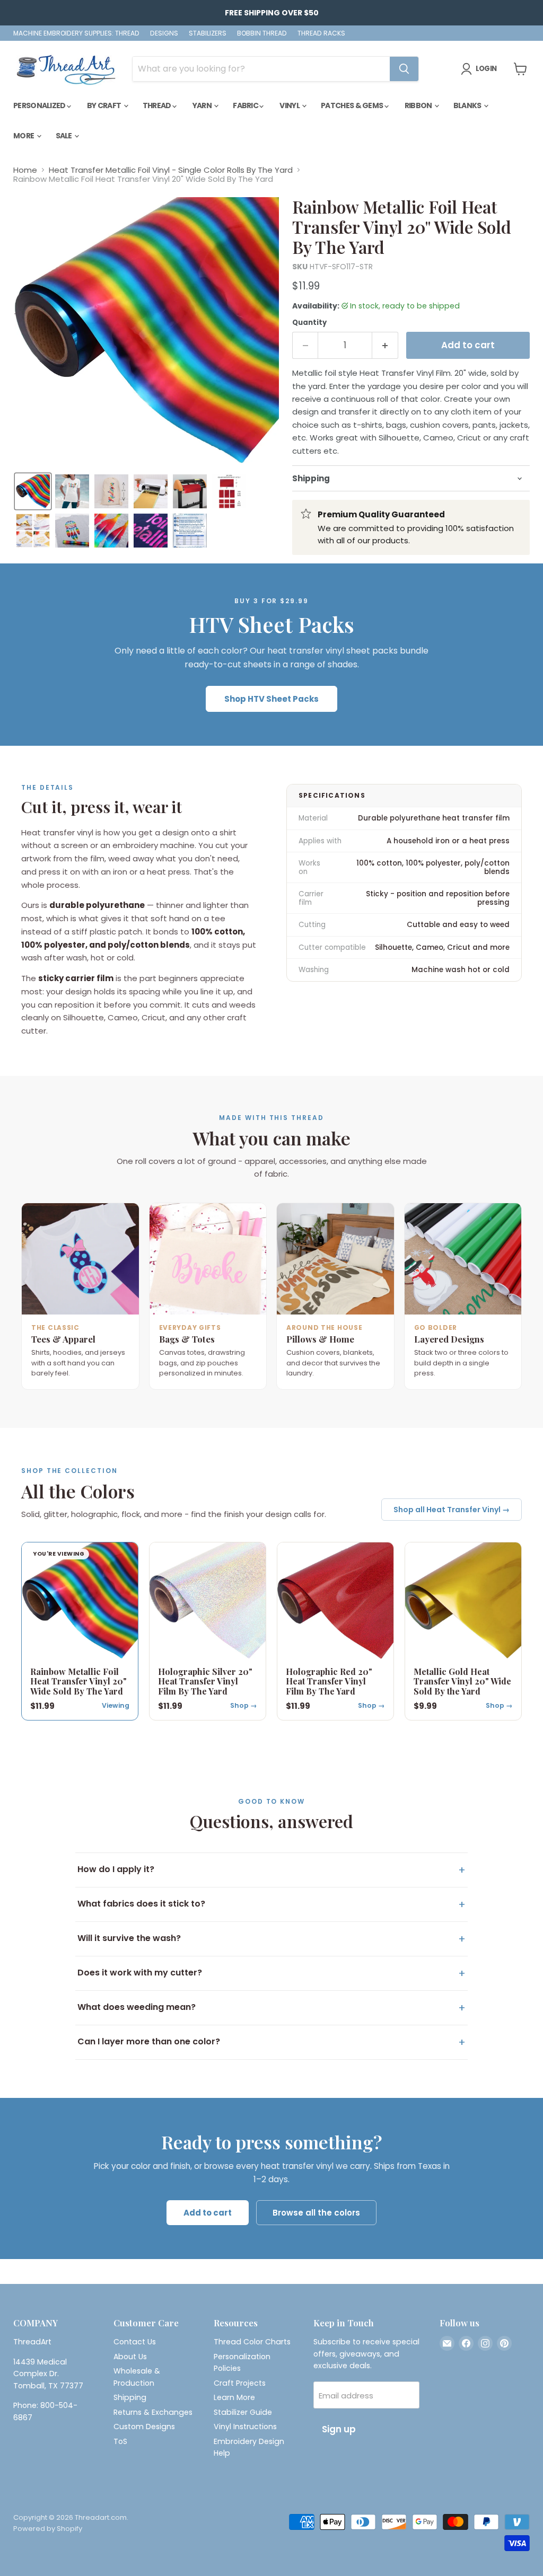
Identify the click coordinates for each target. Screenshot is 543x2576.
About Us (130, 2357)
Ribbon (419, 105)
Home (25, 170)
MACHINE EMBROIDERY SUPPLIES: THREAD (76, 33)
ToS (120, 2441)
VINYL (290, 105)
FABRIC (246, 105)
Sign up (339, 2429)
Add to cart (208, 2213)
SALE (65, 136)
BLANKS (468, 105)
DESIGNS (164, 33)
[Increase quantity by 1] (385, 345)
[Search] (404, 69)
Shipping (130, 2397)
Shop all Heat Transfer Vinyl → (452, 1510)
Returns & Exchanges (153, 2412)
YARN (203, 105)
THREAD (157, 105)
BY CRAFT (105, 105)
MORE (24, 136)
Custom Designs (144, 2427)
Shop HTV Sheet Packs (271, 699)
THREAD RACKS (321, 33)
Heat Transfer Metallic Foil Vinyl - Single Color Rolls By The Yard (171, 170)
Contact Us (135, 2342)
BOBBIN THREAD (262, 33)
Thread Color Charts (252, 2342)
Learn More (234, 2397)
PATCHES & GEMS (353, 105)
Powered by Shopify (48, 2529)
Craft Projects (240, 2383)
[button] (33, 491)
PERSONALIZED (40, 105)
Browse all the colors (316, 2213)
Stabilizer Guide (243, 2412)
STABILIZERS (208, 33)
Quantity (309, 323)
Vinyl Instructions (245, 2427)
